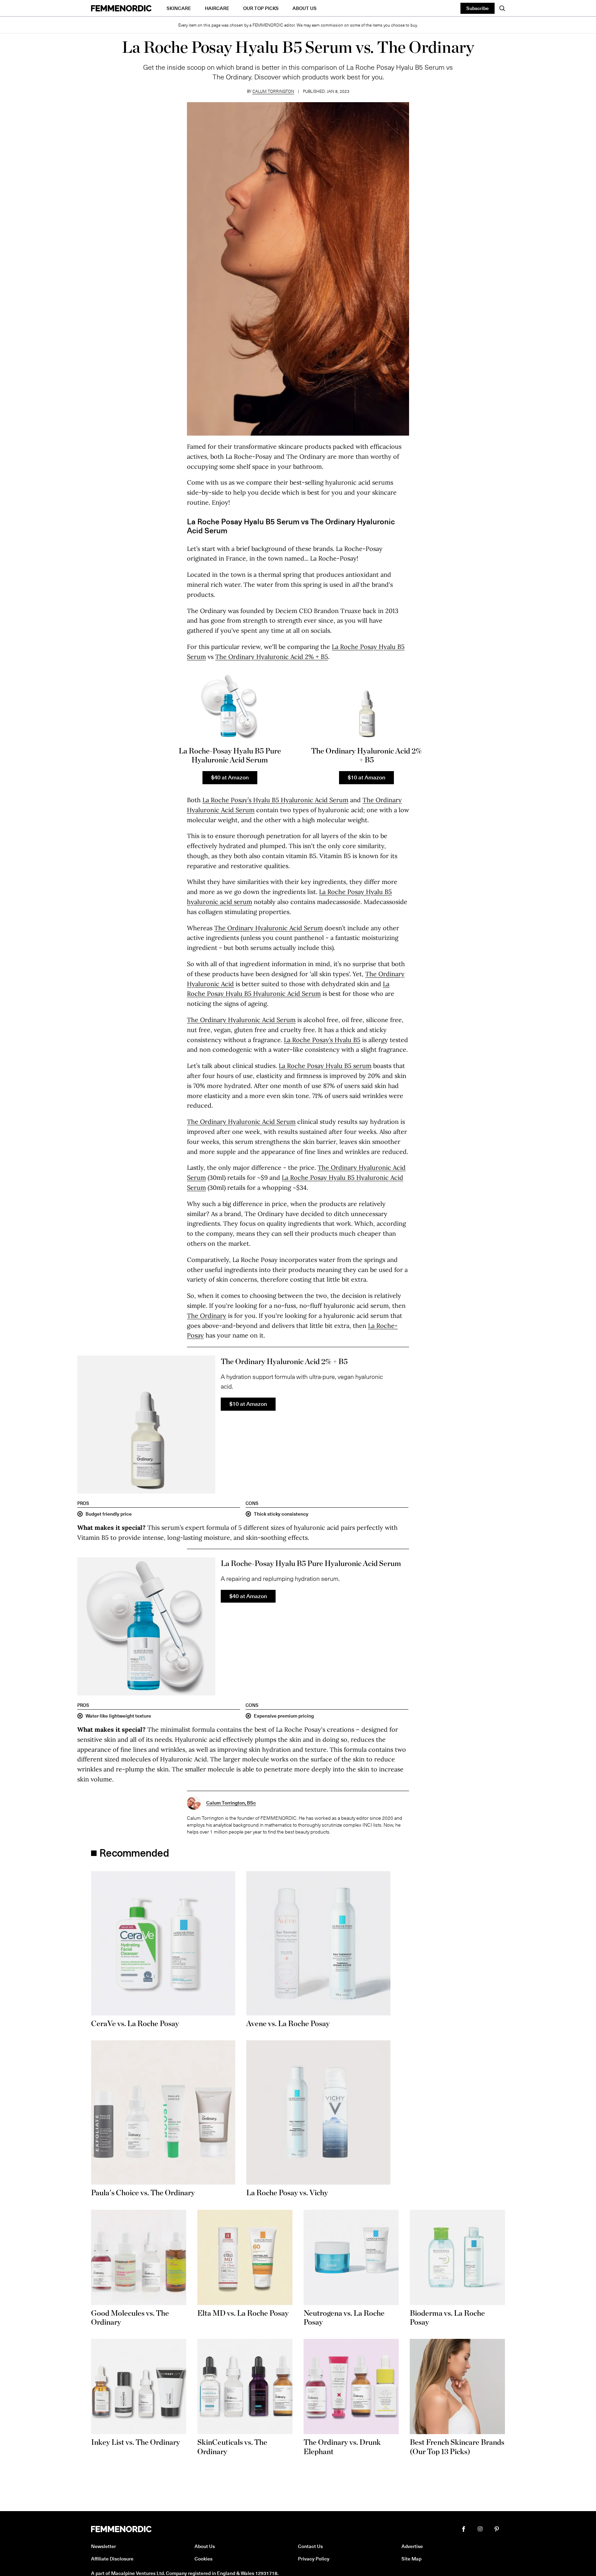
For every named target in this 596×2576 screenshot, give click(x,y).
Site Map (411, 2559)
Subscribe (478, 8)
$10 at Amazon (366, 777)
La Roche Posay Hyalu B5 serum (325, 1066)
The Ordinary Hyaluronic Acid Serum (269, 928)
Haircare (217, 8)
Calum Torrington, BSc (231, 1803)
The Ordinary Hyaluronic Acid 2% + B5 (272, 657)
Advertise (412, 2546)
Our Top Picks (261, 8)
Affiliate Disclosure (112, 2559)
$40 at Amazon (230, 777)
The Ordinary (207, 1316)
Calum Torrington (273, 91)
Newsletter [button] (103, 2546)
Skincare (179, 8)
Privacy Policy (314, 2559)
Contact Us (310, 2546)
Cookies (203, 2559)
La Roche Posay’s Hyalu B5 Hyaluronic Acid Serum (275, 800)
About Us (305, 8)
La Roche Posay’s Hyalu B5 (322, 1040)
